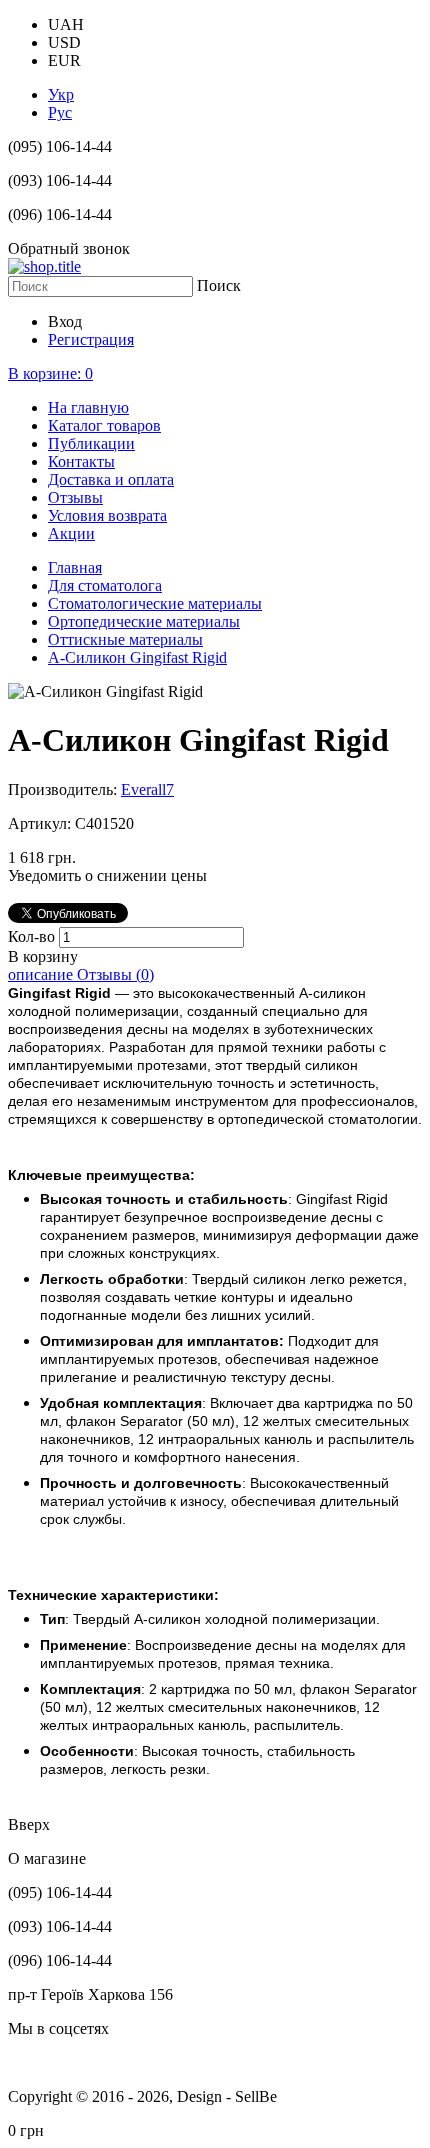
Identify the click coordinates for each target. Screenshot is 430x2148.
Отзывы (75, 497)
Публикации (91, 443)
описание (42, 974)
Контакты (81, 461)
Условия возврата (107, 515)
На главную (88, 407)
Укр (61, 94)
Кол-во (33, 936)
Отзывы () (115, 974)
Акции (71, 533)
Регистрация (91, 339)
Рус (60, 112)
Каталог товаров (104, 425)
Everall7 (147, 789)
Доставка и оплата (111, 479)
